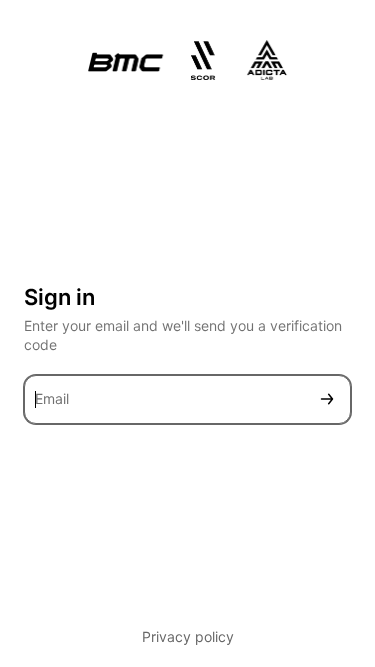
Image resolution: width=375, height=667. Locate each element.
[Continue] (327, 399)
